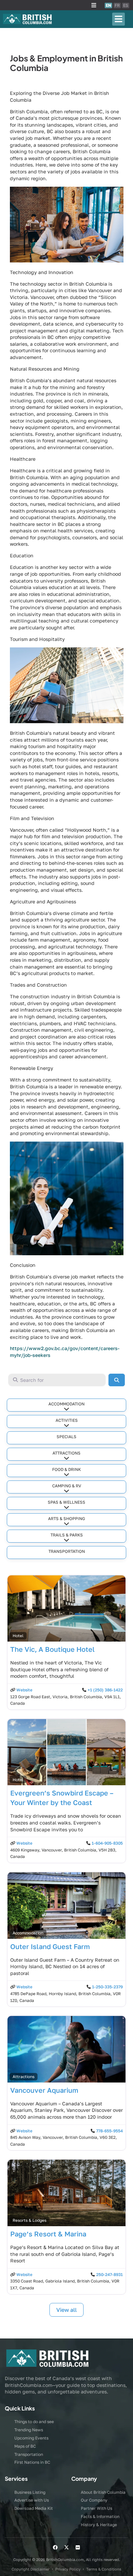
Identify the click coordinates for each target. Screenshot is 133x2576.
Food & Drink (66, 1469)
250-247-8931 (109, 2274)
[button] (94, 5)
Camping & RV (67, 1486)
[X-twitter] (66, 2547)
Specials (66, 1437)
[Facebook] (55, 2547)
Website (24, 1690)
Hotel (18, 1636)
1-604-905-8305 (107, 1843)
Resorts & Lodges (29, 2220)
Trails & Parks (67, 1535)
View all (66, 2310)
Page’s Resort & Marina (48, 2234)
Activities (67, 1420)
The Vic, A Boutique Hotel (53, 1649)
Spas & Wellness (66, 1502)
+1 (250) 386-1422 (105, 1690)
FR (117, 5)
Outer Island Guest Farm (50, 1946)
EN (108, 5)
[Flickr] (78, 2547)
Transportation (67, 1551)
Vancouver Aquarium (44, 2090)
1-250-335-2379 (107, 1987)
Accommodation (66, 1404)
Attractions (66, 1453)
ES (126, 5)
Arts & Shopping (66, 1519)
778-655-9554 (109, 2131)
